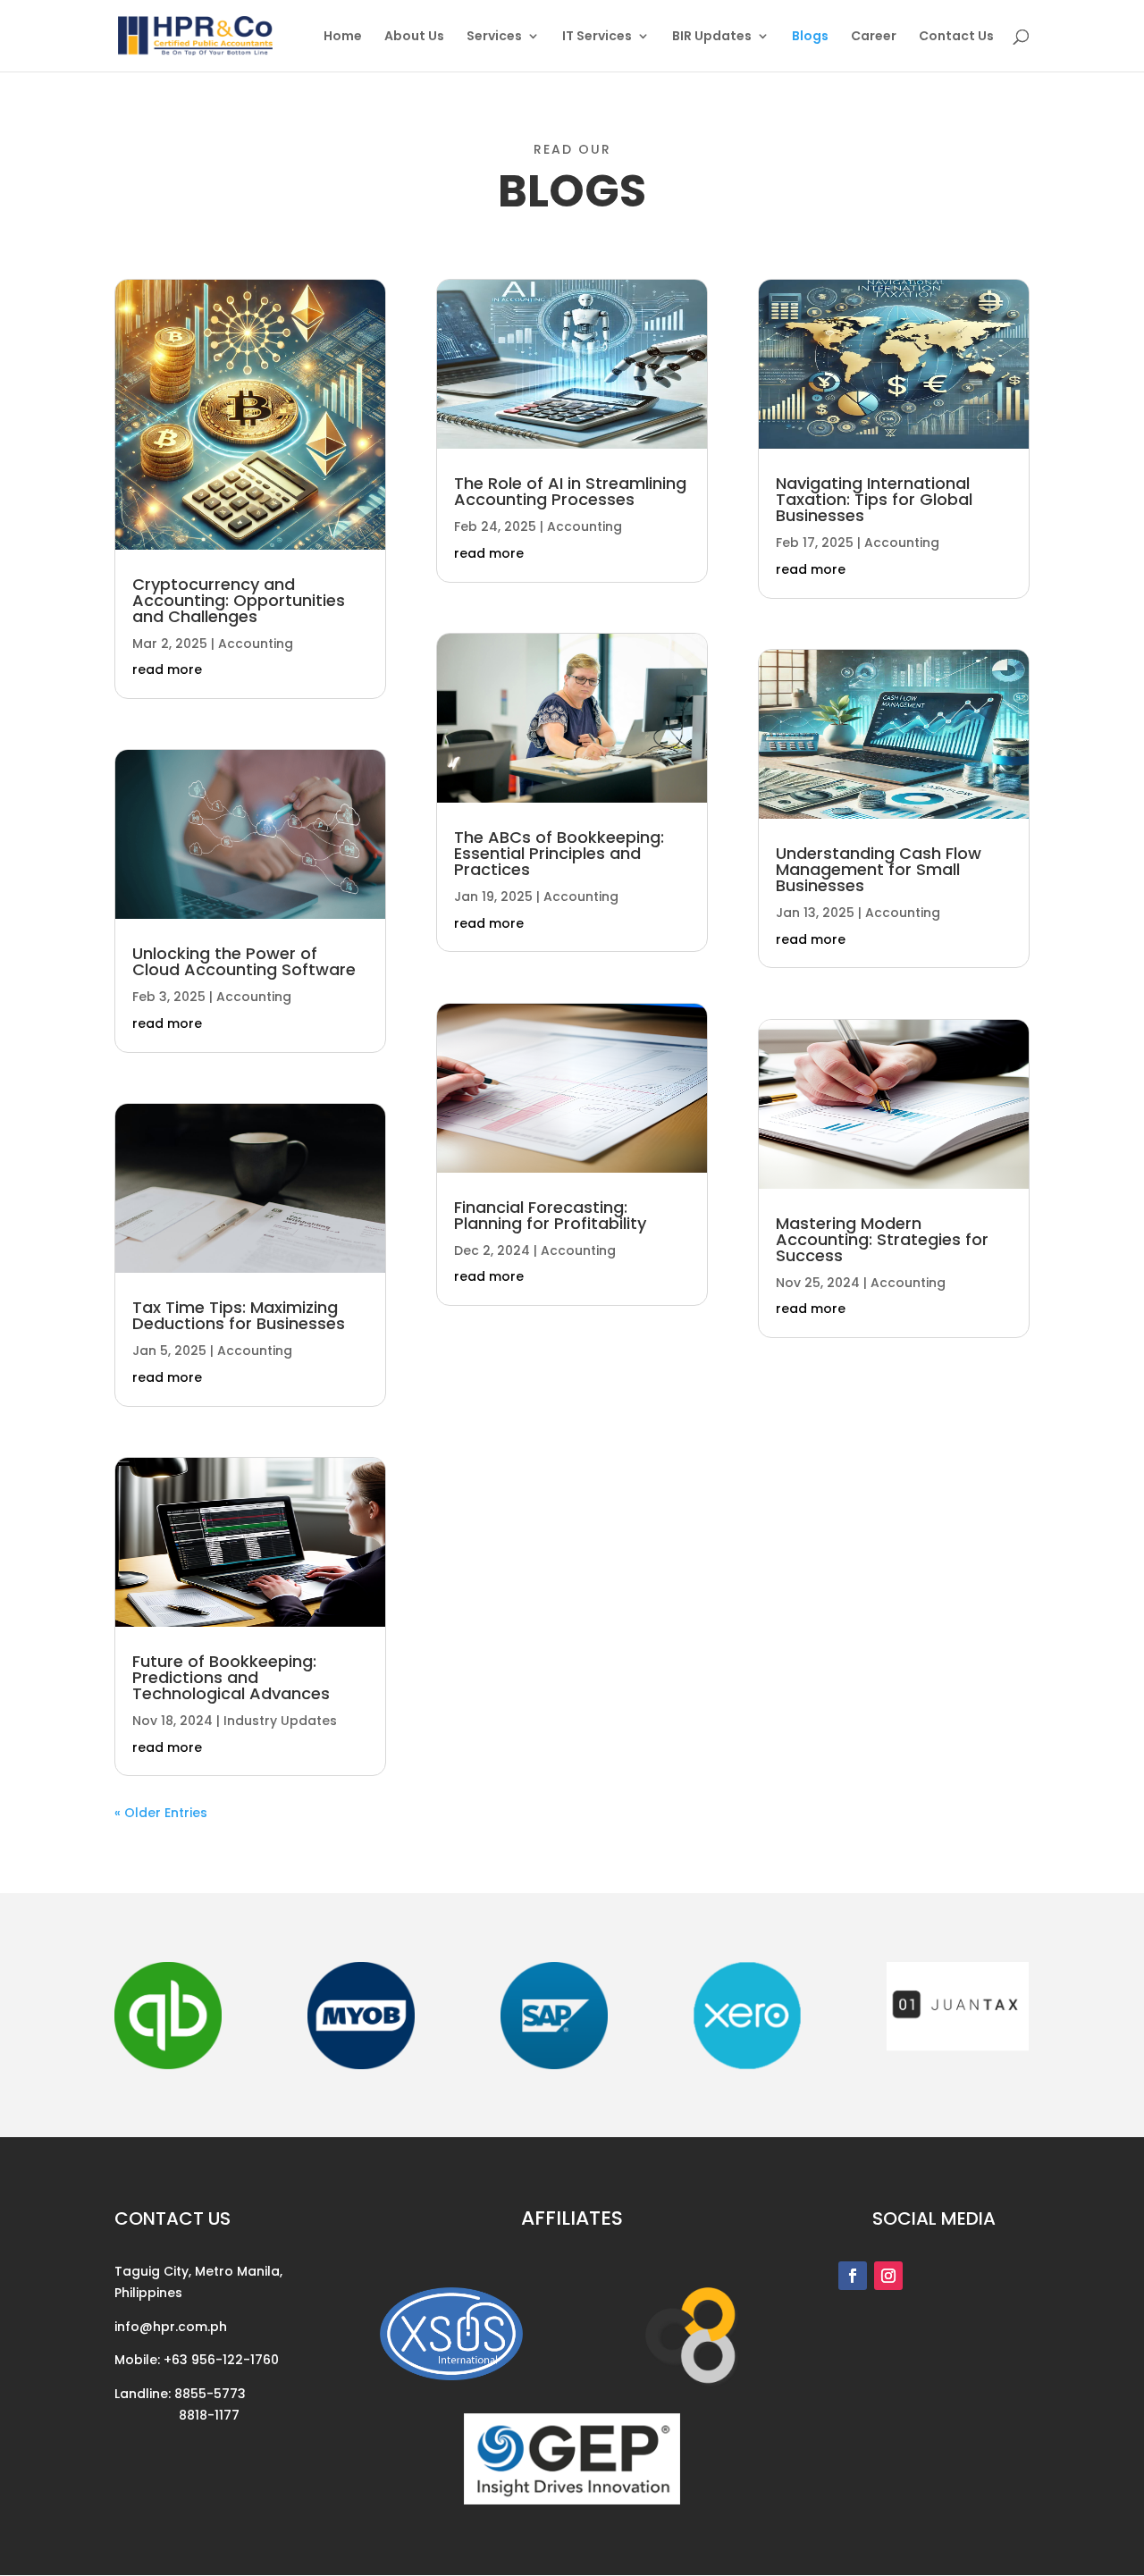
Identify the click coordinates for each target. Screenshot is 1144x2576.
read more (167, 669)
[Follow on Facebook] (853, 2276)
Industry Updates (280, 1721)
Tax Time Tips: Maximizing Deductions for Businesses (239, 1315)
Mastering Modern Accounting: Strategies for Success (882, 1239)
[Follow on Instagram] (888, 2276)
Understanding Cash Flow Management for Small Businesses (879, 869)
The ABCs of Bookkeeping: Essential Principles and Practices (559, 853)
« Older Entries (161, 1813)
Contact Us (956, 37)
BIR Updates (712, 37)
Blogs (810, 37)
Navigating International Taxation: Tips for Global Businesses (874, 499)
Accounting (256, 644)
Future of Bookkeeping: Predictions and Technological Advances (231, 1677)
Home (343, 37)
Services (494, 37)
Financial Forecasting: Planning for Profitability (550, 1215)
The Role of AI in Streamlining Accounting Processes (570, 491)
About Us (414, 37)
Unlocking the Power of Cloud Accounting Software (244, 961)
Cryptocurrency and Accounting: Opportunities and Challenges (239, 600)
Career (874, 37)
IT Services (597, 37)
